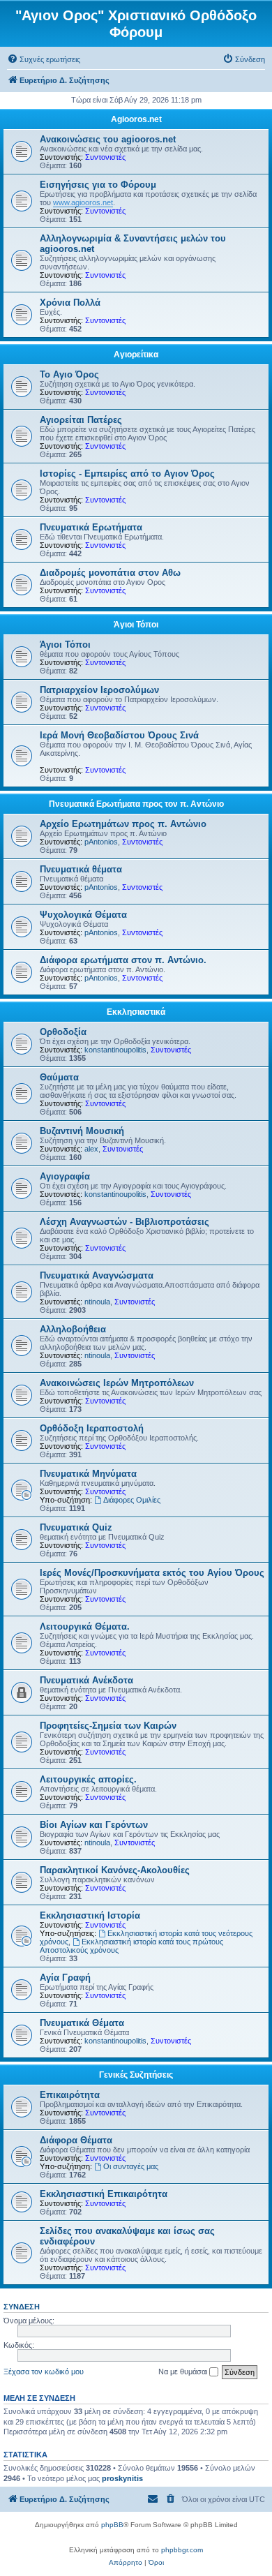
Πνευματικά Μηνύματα (88, 1474)
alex (91, 1149)
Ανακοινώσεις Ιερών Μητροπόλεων (117, 1383)
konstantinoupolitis (115, 1050)
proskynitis (122, 2478)
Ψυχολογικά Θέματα (83, 915)
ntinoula (97, 1302)
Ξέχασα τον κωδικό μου (44, 2372)
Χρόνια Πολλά (70, 303)
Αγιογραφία (65, 1176)
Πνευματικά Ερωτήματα (91, 527)
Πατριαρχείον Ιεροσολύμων (99, 690)
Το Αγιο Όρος (69, 374)
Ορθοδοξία (63, 1032)
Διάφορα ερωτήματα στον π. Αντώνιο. (123, 960)
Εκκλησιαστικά (136, 1012)
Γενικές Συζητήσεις (136, 2075)
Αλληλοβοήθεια (73, 1329)
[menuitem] (44, 59)
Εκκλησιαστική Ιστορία (90, 1915)
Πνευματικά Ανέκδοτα (86, 1680)
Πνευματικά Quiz (76, 1527)
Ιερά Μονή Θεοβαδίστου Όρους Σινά (119, 735)
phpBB (112, 2525)
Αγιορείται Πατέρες (81, 420)
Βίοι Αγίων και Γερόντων (94, 1825)
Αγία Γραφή (65, 1978)
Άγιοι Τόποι (136, 625)
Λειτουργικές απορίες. (88, 1779)
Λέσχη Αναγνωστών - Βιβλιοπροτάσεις (124, 1222)
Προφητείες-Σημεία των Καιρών (108, 1726)
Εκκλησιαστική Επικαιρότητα (104, 2194)
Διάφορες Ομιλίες (132, 1500)
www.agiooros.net (83, 202)
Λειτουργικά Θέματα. (85, 1626)
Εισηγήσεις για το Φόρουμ (98, 185)
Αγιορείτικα (136, 355)
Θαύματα (59, 1077)
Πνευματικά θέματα (81, 869)
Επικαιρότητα (70, 2095)
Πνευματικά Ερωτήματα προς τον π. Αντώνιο (136, 804)
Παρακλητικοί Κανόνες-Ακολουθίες (115, 1870)
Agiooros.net (136, 119)
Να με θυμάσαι (184, 2372)
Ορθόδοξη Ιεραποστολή (92, 1428)
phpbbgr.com (182, 2550)
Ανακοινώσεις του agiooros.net (108, 139)
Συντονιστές (105, 157)
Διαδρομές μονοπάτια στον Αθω (110, 573)
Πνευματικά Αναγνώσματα (97, 1275)
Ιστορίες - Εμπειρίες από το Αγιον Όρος (127, 474)
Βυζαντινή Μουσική (82, 1131)
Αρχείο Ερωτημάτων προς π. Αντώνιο (123, 824)
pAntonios (101, 842)
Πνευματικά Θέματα (82, 2023)
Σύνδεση (22, 2307)
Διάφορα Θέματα (76, 2140)
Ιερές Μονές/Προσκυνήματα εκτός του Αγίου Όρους (152, 1573)
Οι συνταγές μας (131, 2166)
